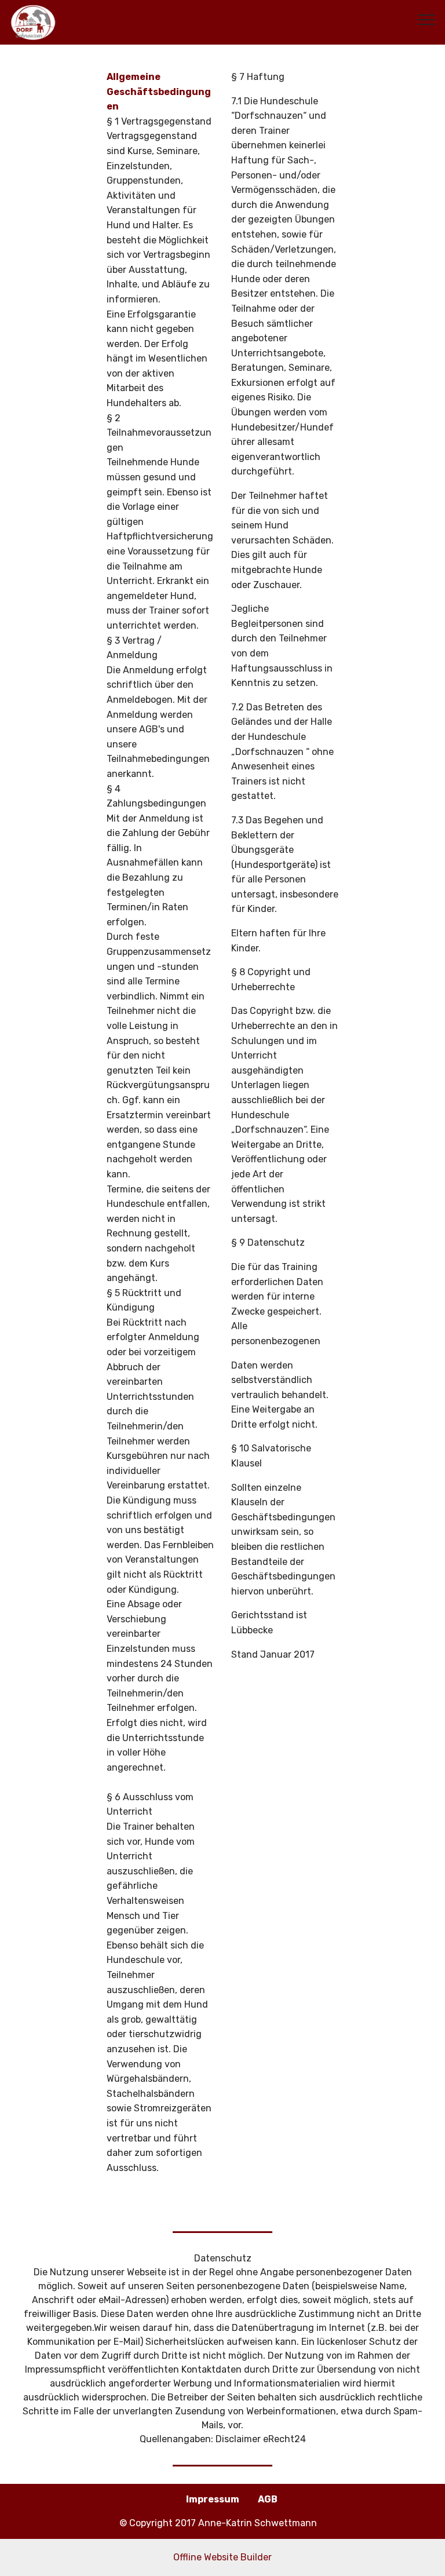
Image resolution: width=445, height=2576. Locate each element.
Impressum (213, 2499)
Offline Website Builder (222, 2557)
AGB (268, 2499)
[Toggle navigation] (427, 19)
